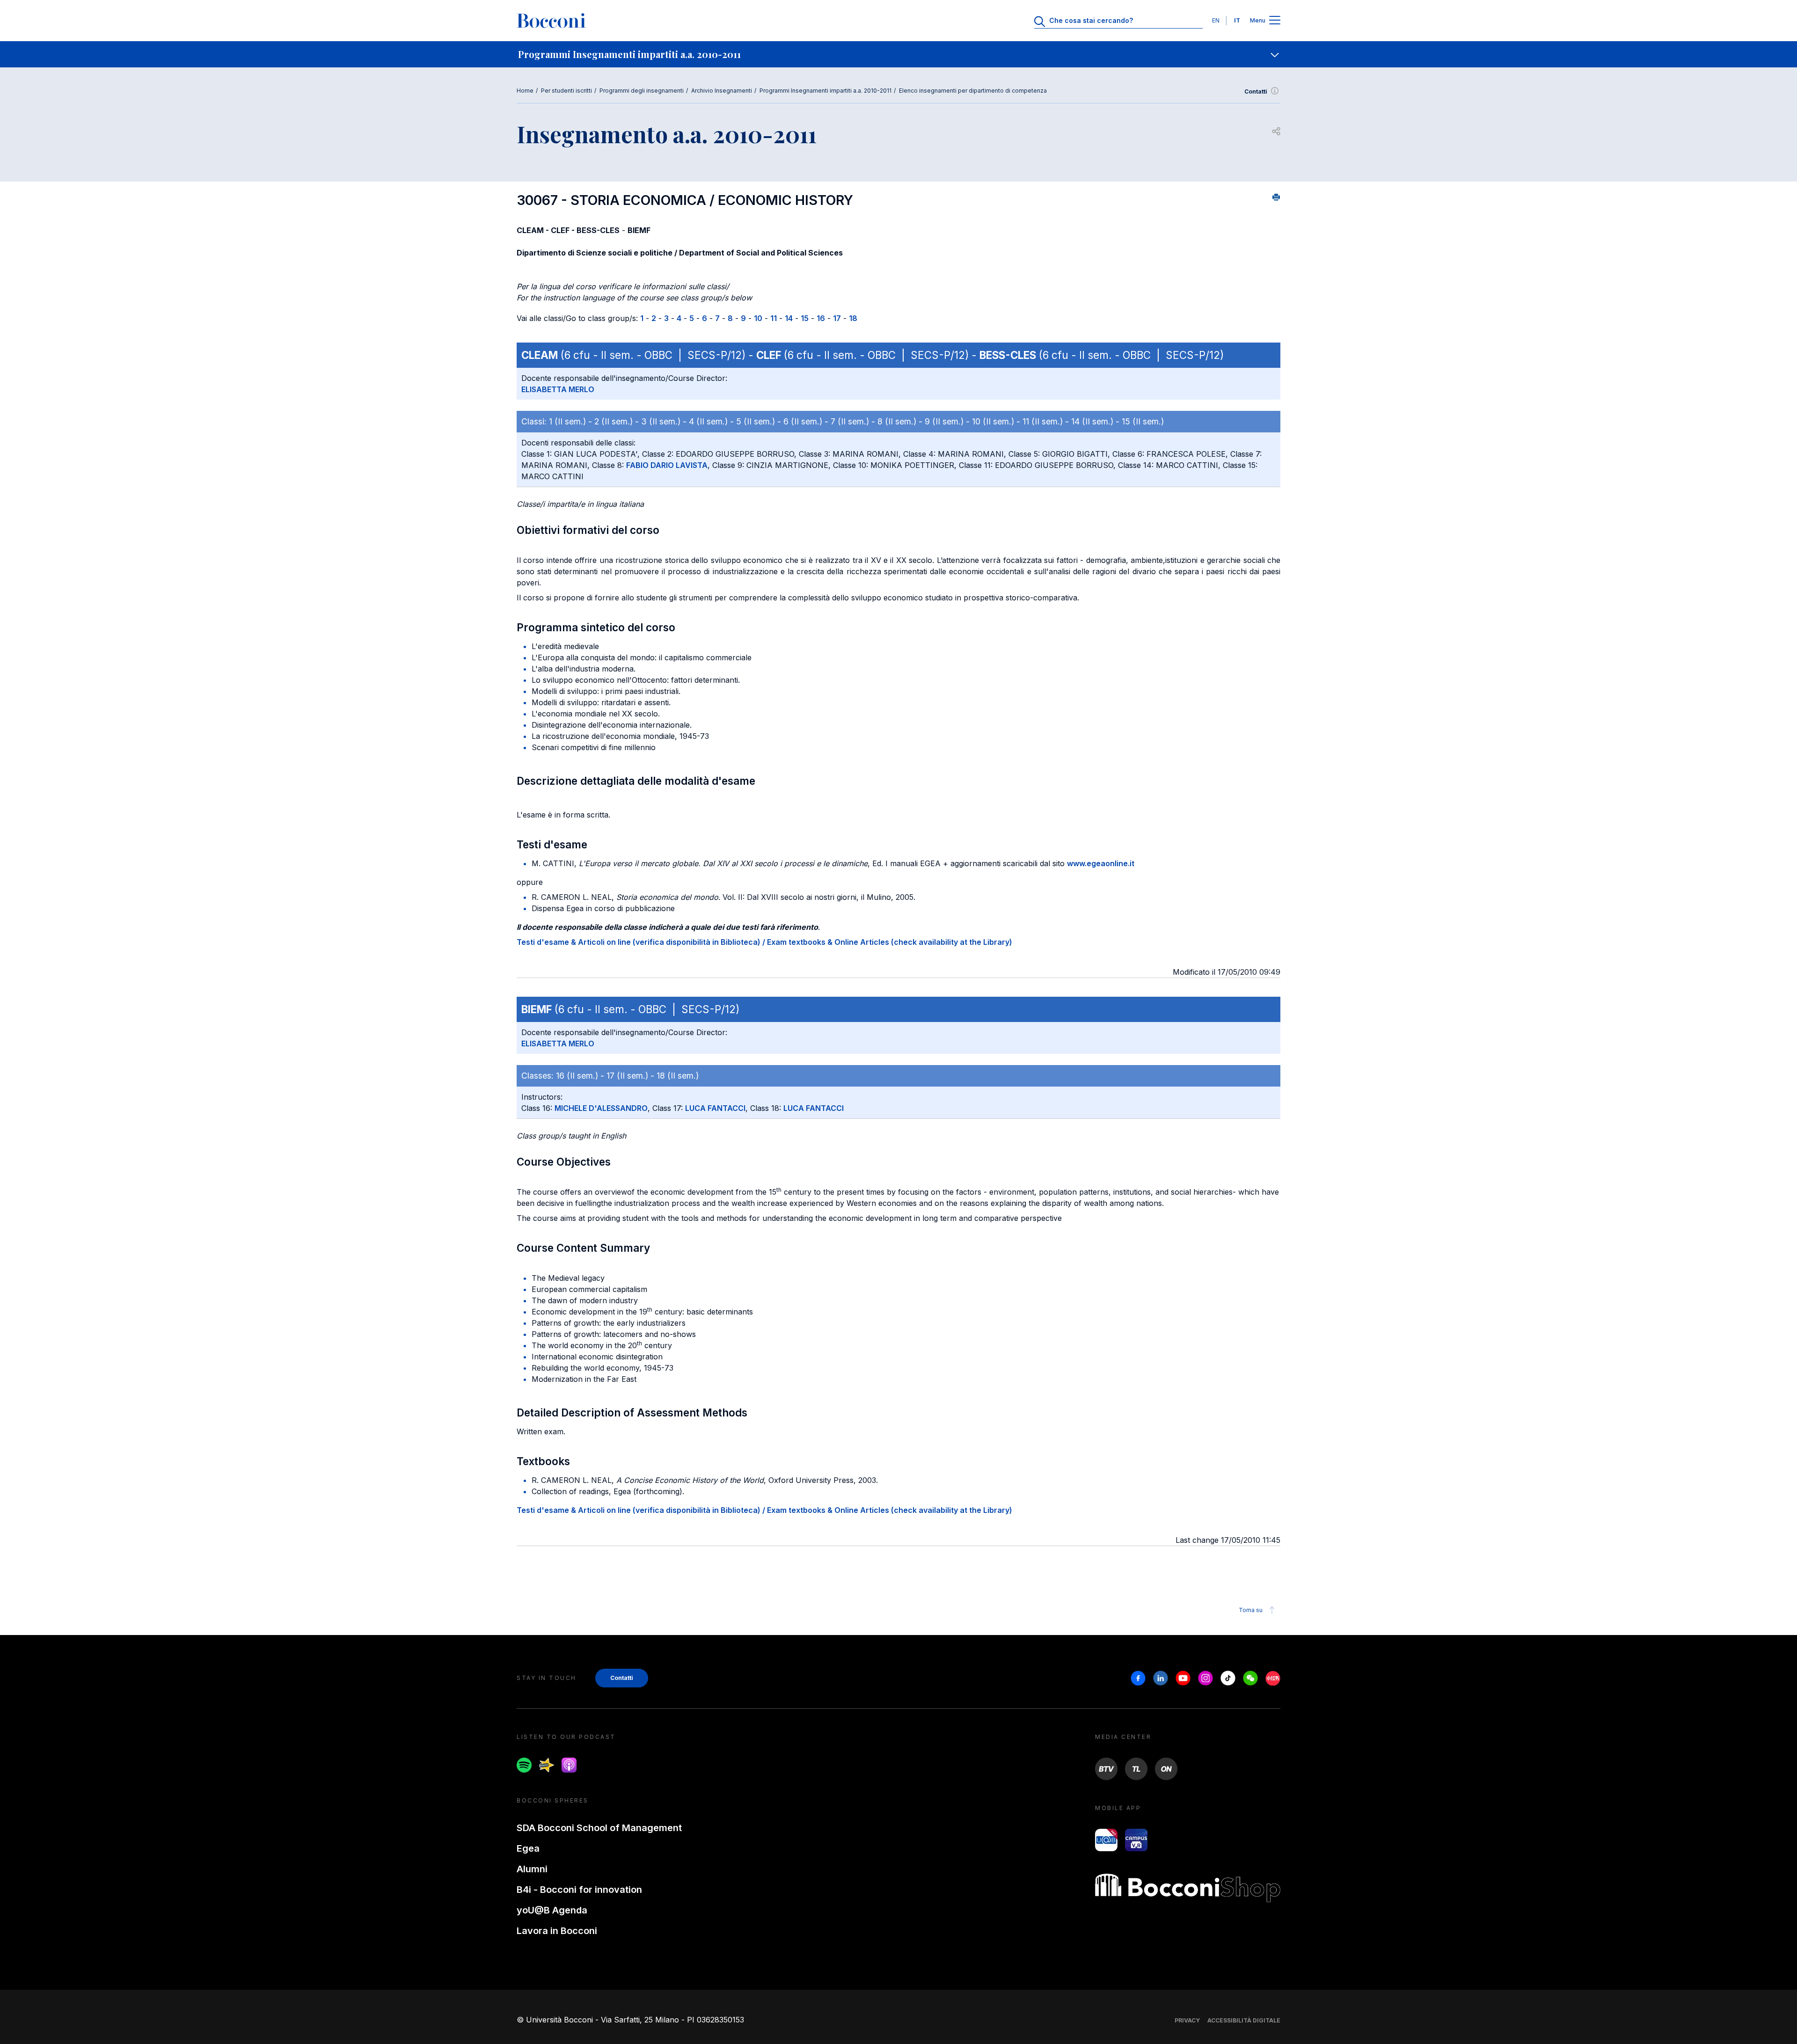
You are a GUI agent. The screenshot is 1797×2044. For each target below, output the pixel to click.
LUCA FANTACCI (715, 1108)
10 (758, 318)
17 (837, 318)
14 (789, 318)
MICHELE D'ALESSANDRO (601, 1108)
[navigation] (898, 54)
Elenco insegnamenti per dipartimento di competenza (973, 91)
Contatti (1256, 91)
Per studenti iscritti (566, 91)
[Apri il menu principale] (1275, 21)
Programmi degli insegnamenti (642, 91)
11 (774, 318)
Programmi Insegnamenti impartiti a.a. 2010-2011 (825, 91)
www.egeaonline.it (1101, 863)
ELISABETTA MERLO (558, 389)
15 (805, 318)
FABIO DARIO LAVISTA (667, 465)
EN (1216, 20)
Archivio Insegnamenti (722, 91)
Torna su (1251, 1610)
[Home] (551, 21)
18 (853, 318)
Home (525, 91)
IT (1237, 20)
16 (821, 318)
